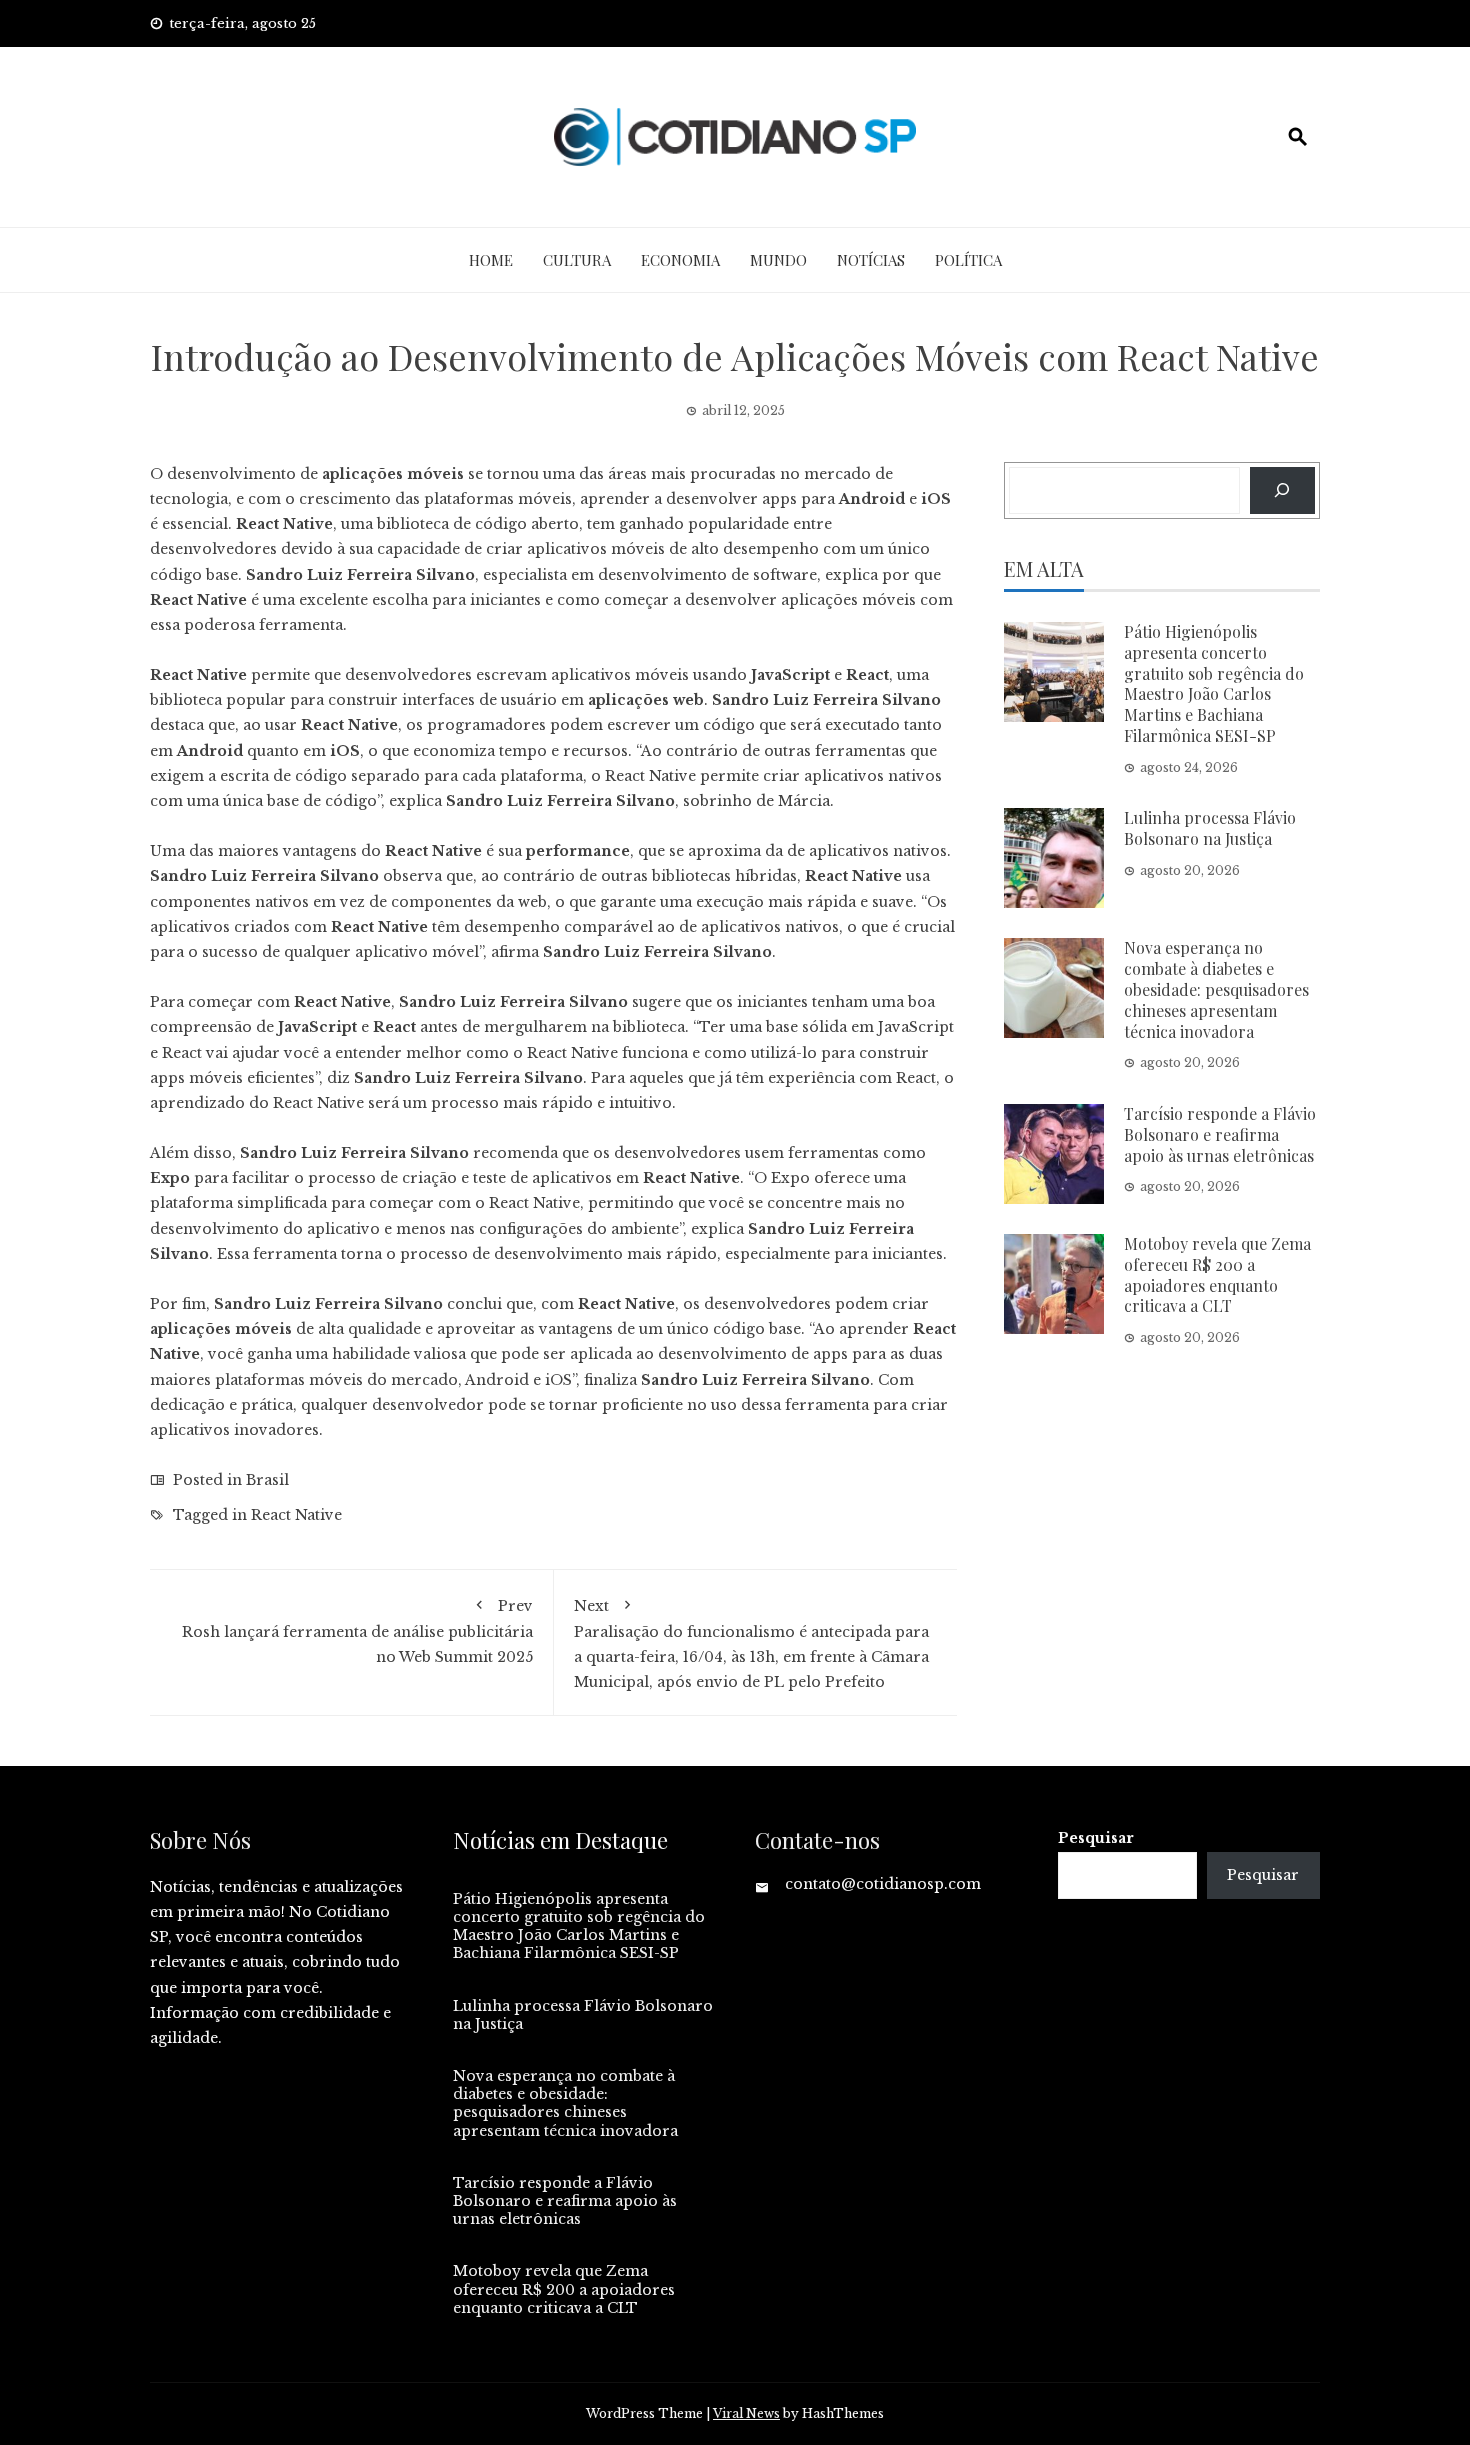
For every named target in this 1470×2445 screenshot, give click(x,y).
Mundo (778, 260)
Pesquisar (1096, 1838)
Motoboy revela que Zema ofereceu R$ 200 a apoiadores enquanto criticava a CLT (1217, 1274)
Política (968, 260)
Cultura (577, 260)
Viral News (746, 2413)
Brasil (267, 1480)
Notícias (871, 260)
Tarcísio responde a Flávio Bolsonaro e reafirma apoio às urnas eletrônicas (1220, 1134)
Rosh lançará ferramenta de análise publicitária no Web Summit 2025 (357, 1631)
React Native (296, 1515)
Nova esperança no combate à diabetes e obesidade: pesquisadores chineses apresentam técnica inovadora (1216, 989)
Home (491, 260)
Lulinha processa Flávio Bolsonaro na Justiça (1210, 828)
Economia (680, 260)
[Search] (1282, 490)
